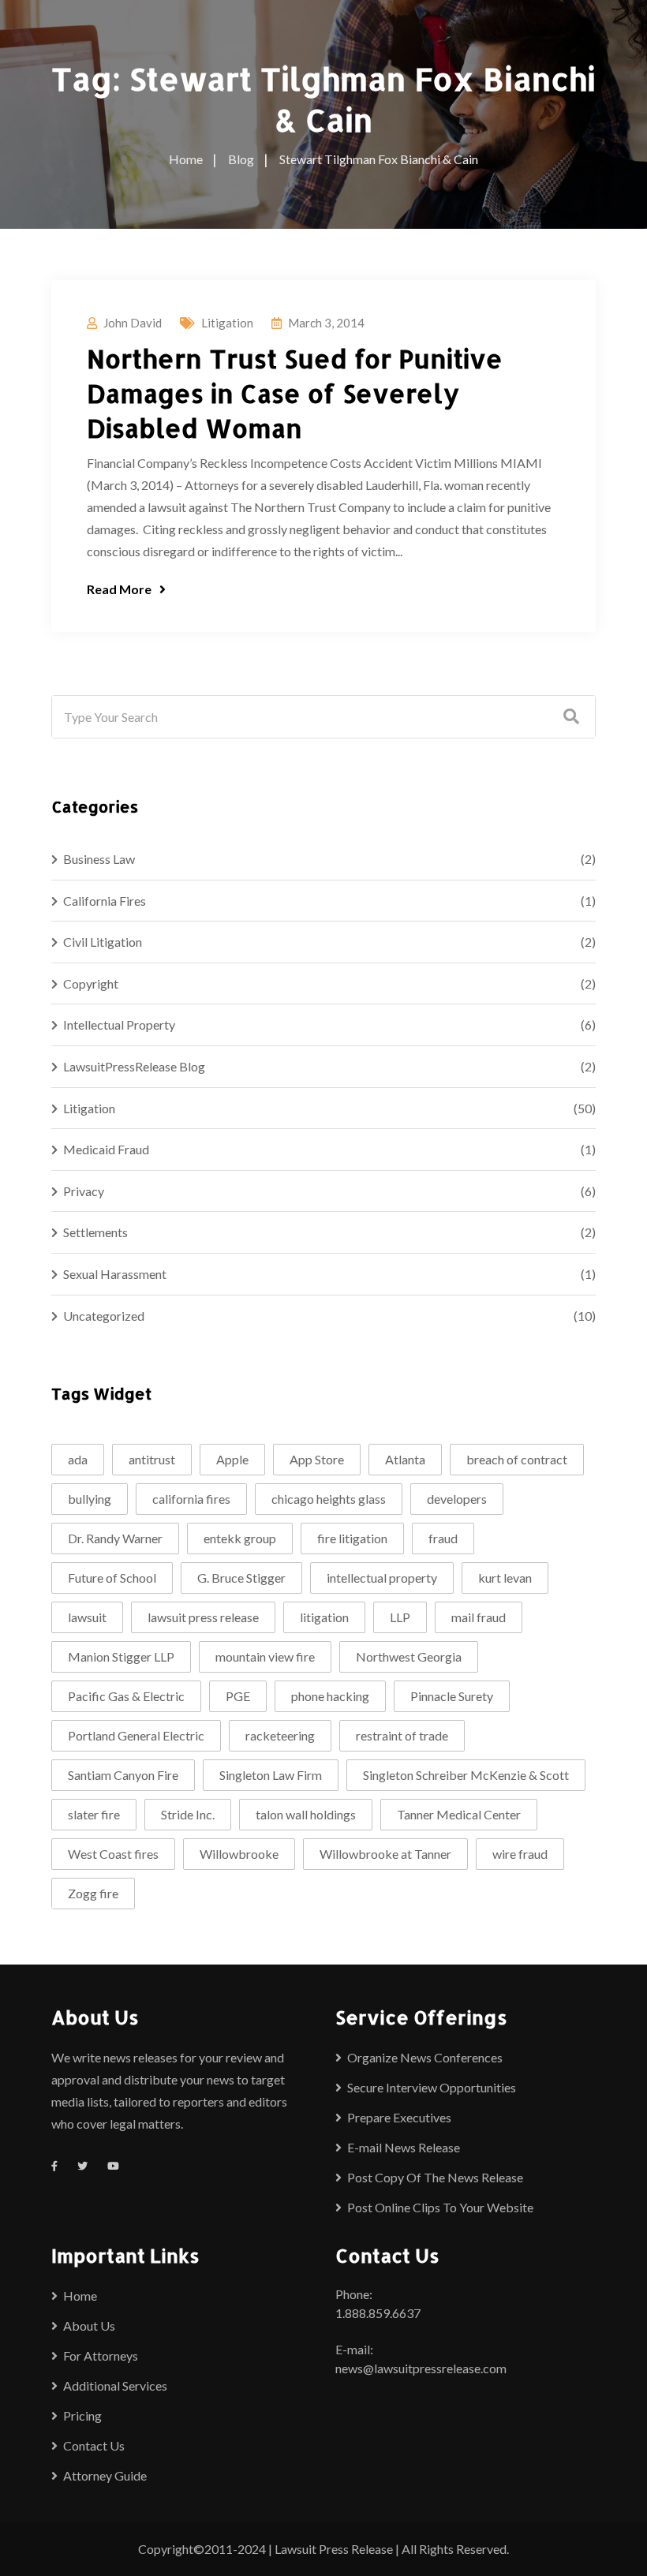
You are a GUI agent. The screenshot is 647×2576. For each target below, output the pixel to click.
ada (78, 1459)
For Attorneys (101, 2355)
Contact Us (94, 2445)
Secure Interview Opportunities (432, 2087)
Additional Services (115, 2385)
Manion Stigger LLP (121, 1656)
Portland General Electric (136, 1735)
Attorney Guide (105, 2475)
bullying (90, 1499)
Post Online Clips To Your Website (440, 2207)
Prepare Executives (399, 2117)
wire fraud (520, 1854)
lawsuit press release (203, 1617)
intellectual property (382, 1578)
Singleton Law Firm (271, 1775)
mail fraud (479, 1617)
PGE (238, 1696)
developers (457, 1499)
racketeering (280, 1735)
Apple (232, 1459)
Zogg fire (93, 1893)
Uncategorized (104, 1316)
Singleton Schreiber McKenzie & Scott (466, 1775)
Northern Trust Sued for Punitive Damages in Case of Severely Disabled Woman (295, 393)
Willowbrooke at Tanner (385, 1854)
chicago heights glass (329, 1499)
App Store (317, 1459)
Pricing (82, 2415)
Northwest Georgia (409, 1656)
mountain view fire (265, 1656)
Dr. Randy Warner (115, 1538)
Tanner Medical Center (459, 1814)
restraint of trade (402, 1735)
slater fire (94, 1814)
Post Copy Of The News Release (435, 2177)
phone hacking (330, 1696)
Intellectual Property (119, 1024)
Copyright (91, 983)
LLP (400, 1617)
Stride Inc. (188, 1814)
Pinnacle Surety (452, 1696)
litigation (324, 1617)
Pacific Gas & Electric (126, 1696)
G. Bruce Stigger (241, 1578)
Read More (119, 589)
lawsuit (87, 1617)
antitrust (152, 1459)
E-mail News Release (404, 2147)
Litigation (227, 323)
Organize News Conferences (425, 2057)
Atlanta (405, 1459)
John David (133, 323)
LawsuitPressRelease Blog (134, 1066)
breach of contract (517, 1459)
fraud (443, 1538)
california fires (191, 1499)
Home (80, 2296)
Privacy (84, 1191)
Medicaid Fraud (106, 1149)
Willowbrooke (239, 1854)
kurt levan (505, 1578)
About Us (89, 2326)
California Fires (105, 901)
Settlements (95, 1232)
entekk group (240, 1538)
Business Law (99, 859)
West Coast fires (113, 1854)
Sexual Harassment (115, 1274)
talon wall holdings (306, 1814)
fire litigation (352, 1538)
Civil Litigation (103, 942)
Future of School (112, 1578)
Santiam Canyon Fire (123, 1775)
